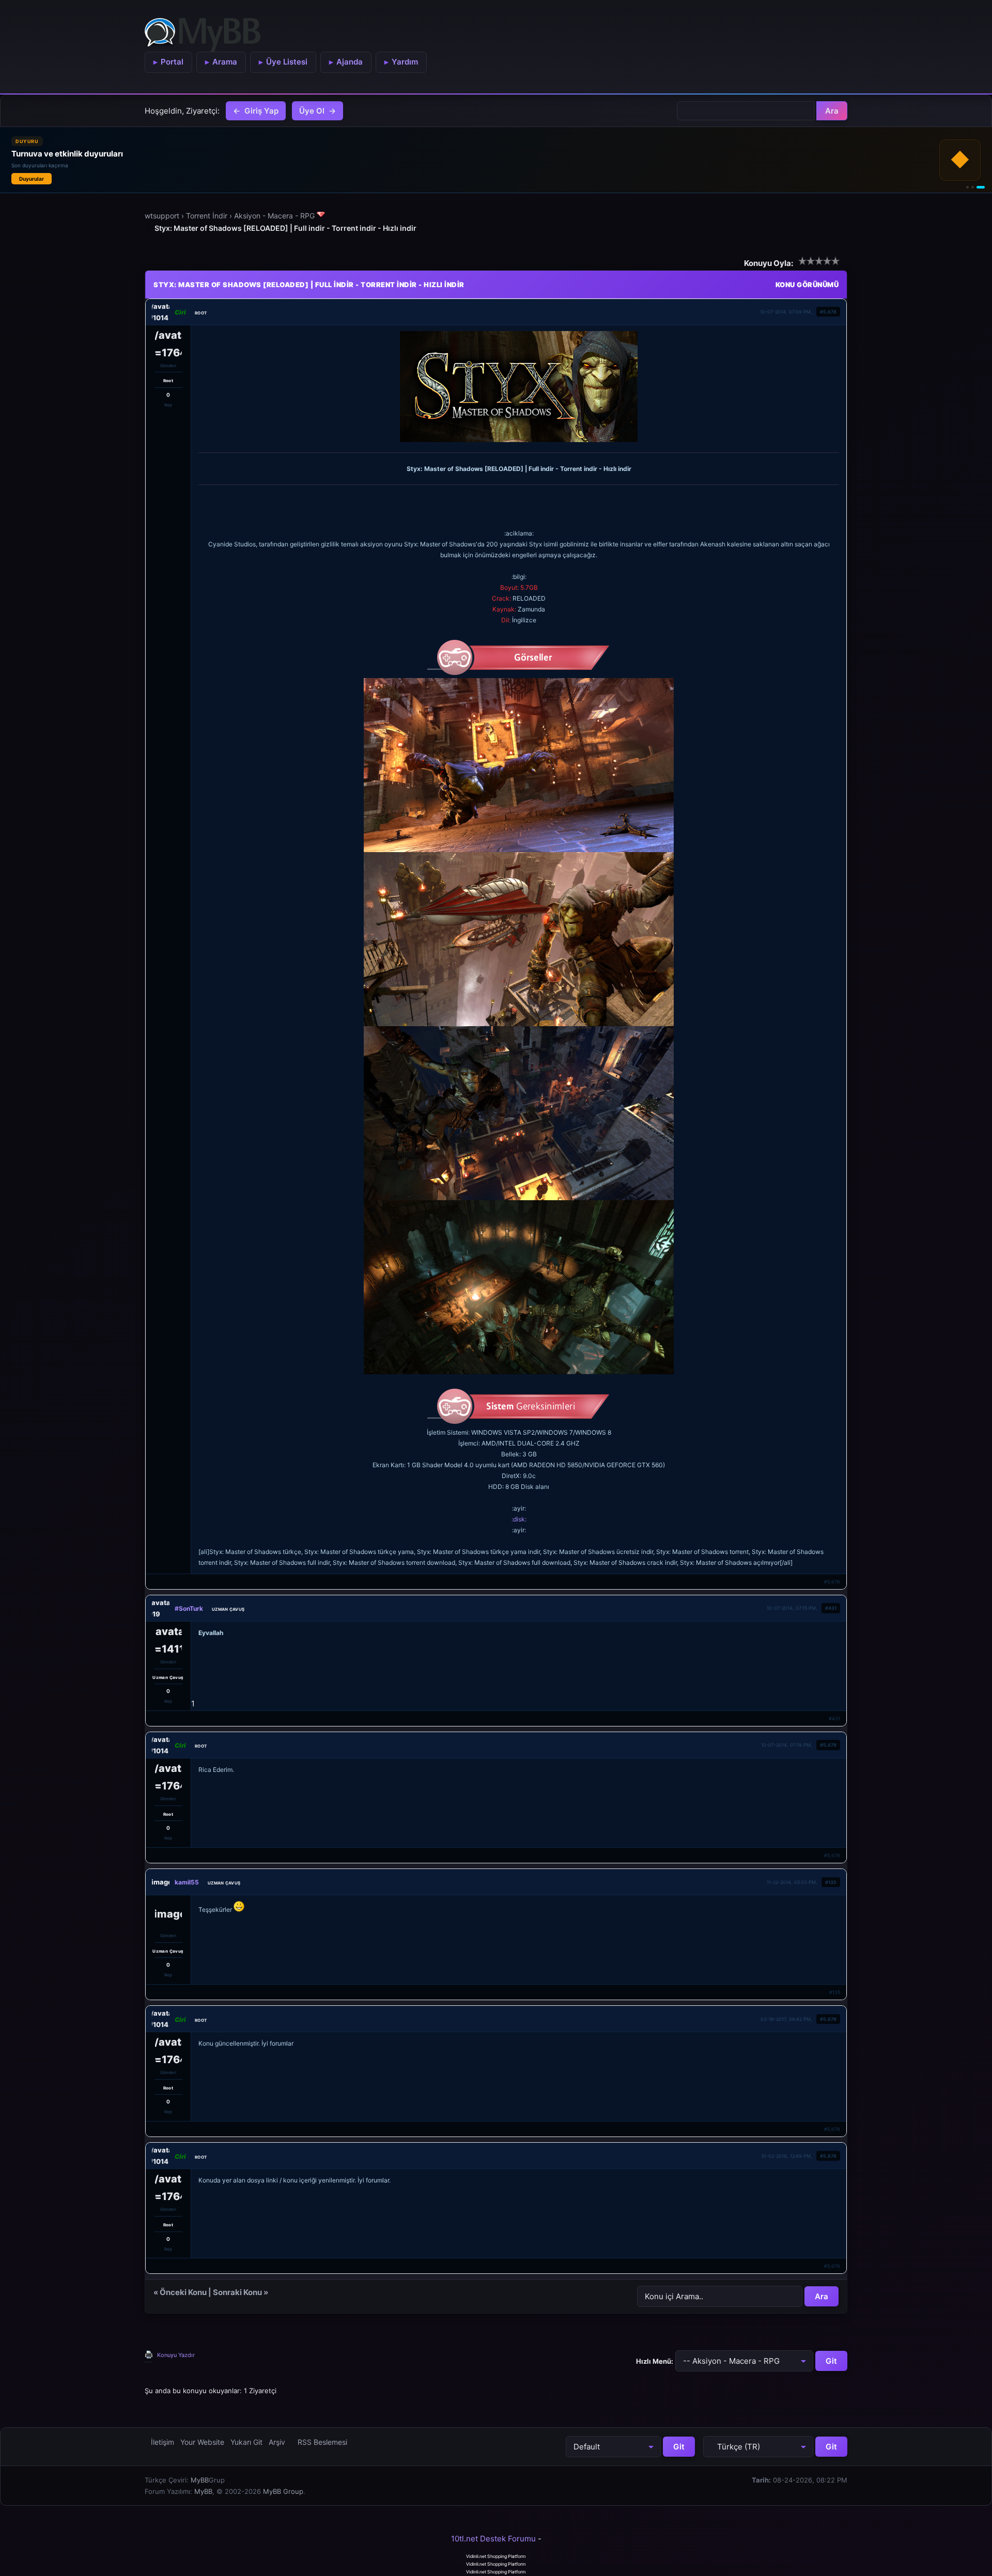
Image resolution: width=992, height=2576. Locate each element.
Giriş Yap (261, 111)
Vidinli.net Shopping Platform (496, 2556)
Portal (172, 62)
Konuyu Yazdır (176, 2355)
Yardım (405, 62)
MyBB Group (283, 2491)
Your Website (202, 2442)
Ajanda (350, 62)
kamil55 (187, 1882)
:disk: (519, 1519)
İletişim (162, 2442)
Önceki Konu (183, 2292)
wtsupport (162, 216)
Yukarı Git (246, 2442)
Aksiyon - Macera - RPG (274, 216)
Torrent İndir (207, 216)
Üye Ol (312, 111)
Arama (225, 62)
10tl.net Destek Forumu (493, 2539)
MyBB (200, 2480)
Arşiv (277, 2442)
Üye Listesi (287, 62)
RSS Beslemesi (322, 2442)
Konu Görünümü (807, 285)
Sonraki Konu (237, 2292)
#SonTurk (189, 1608)
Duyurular (32, 179)
